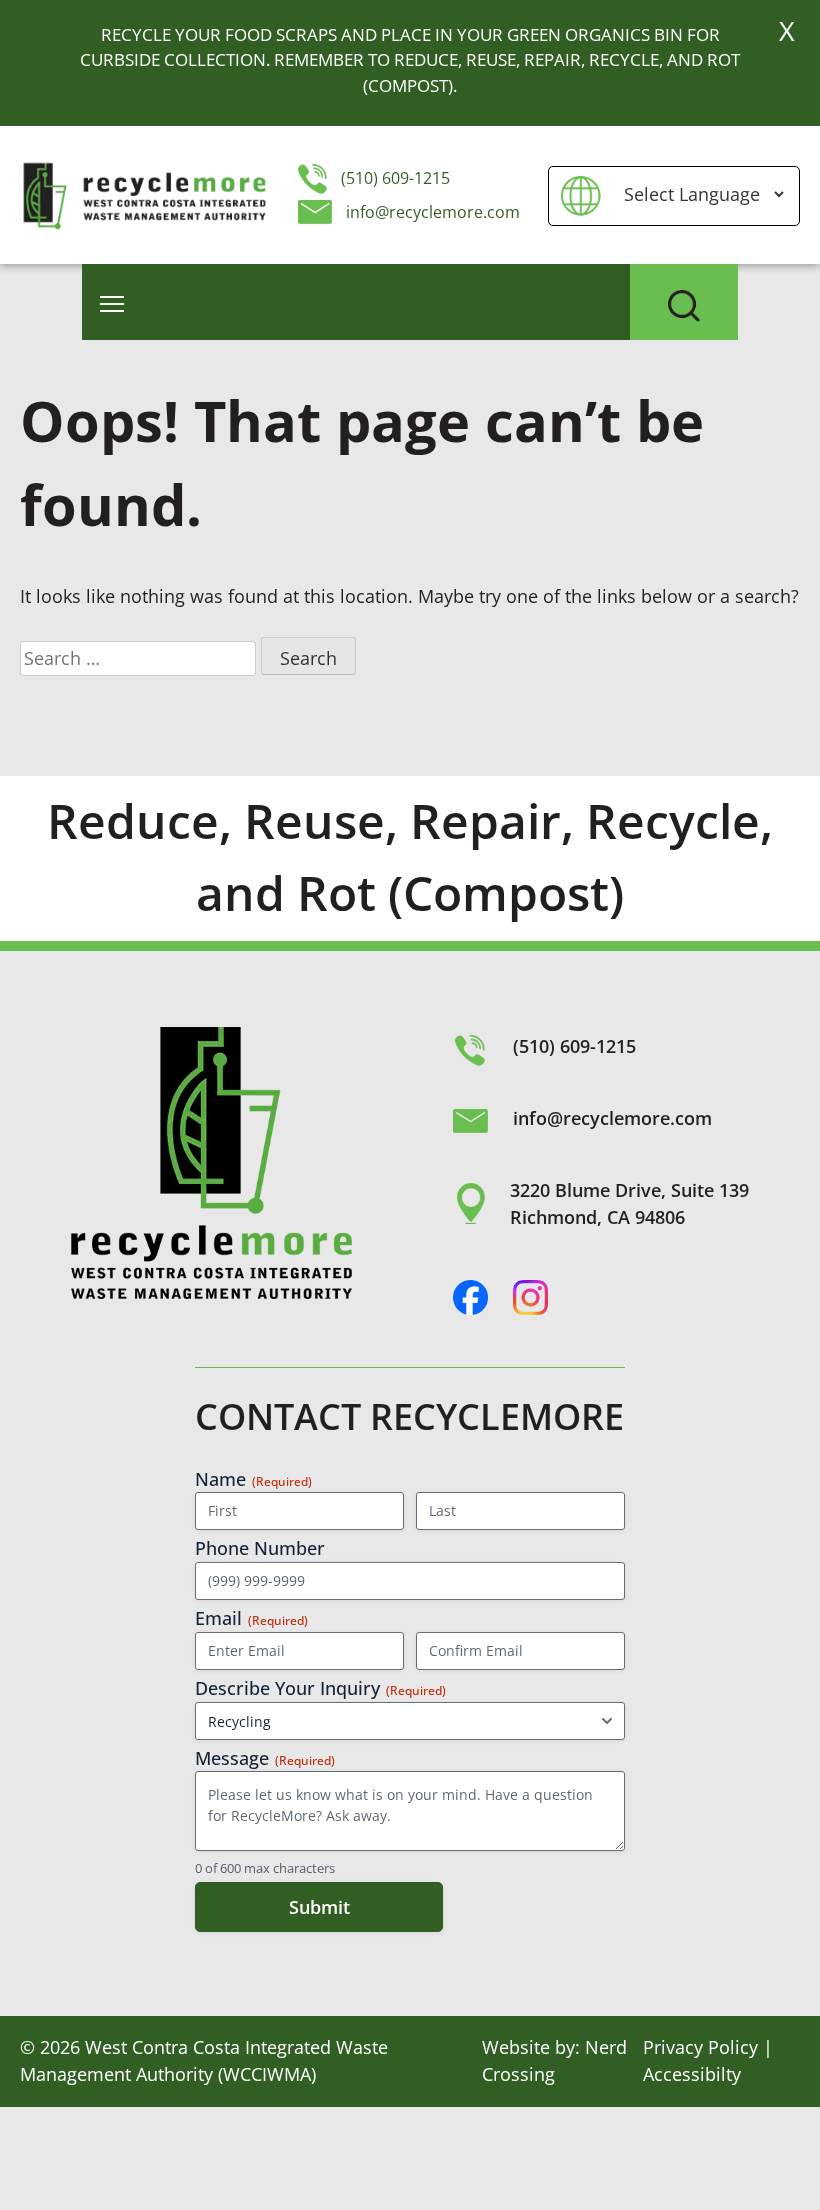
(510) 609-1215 (393, 178)
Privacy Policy (700, 2047)
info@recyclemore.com (433, 212)
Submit (319, 1907)
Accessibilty (692, 2074)
